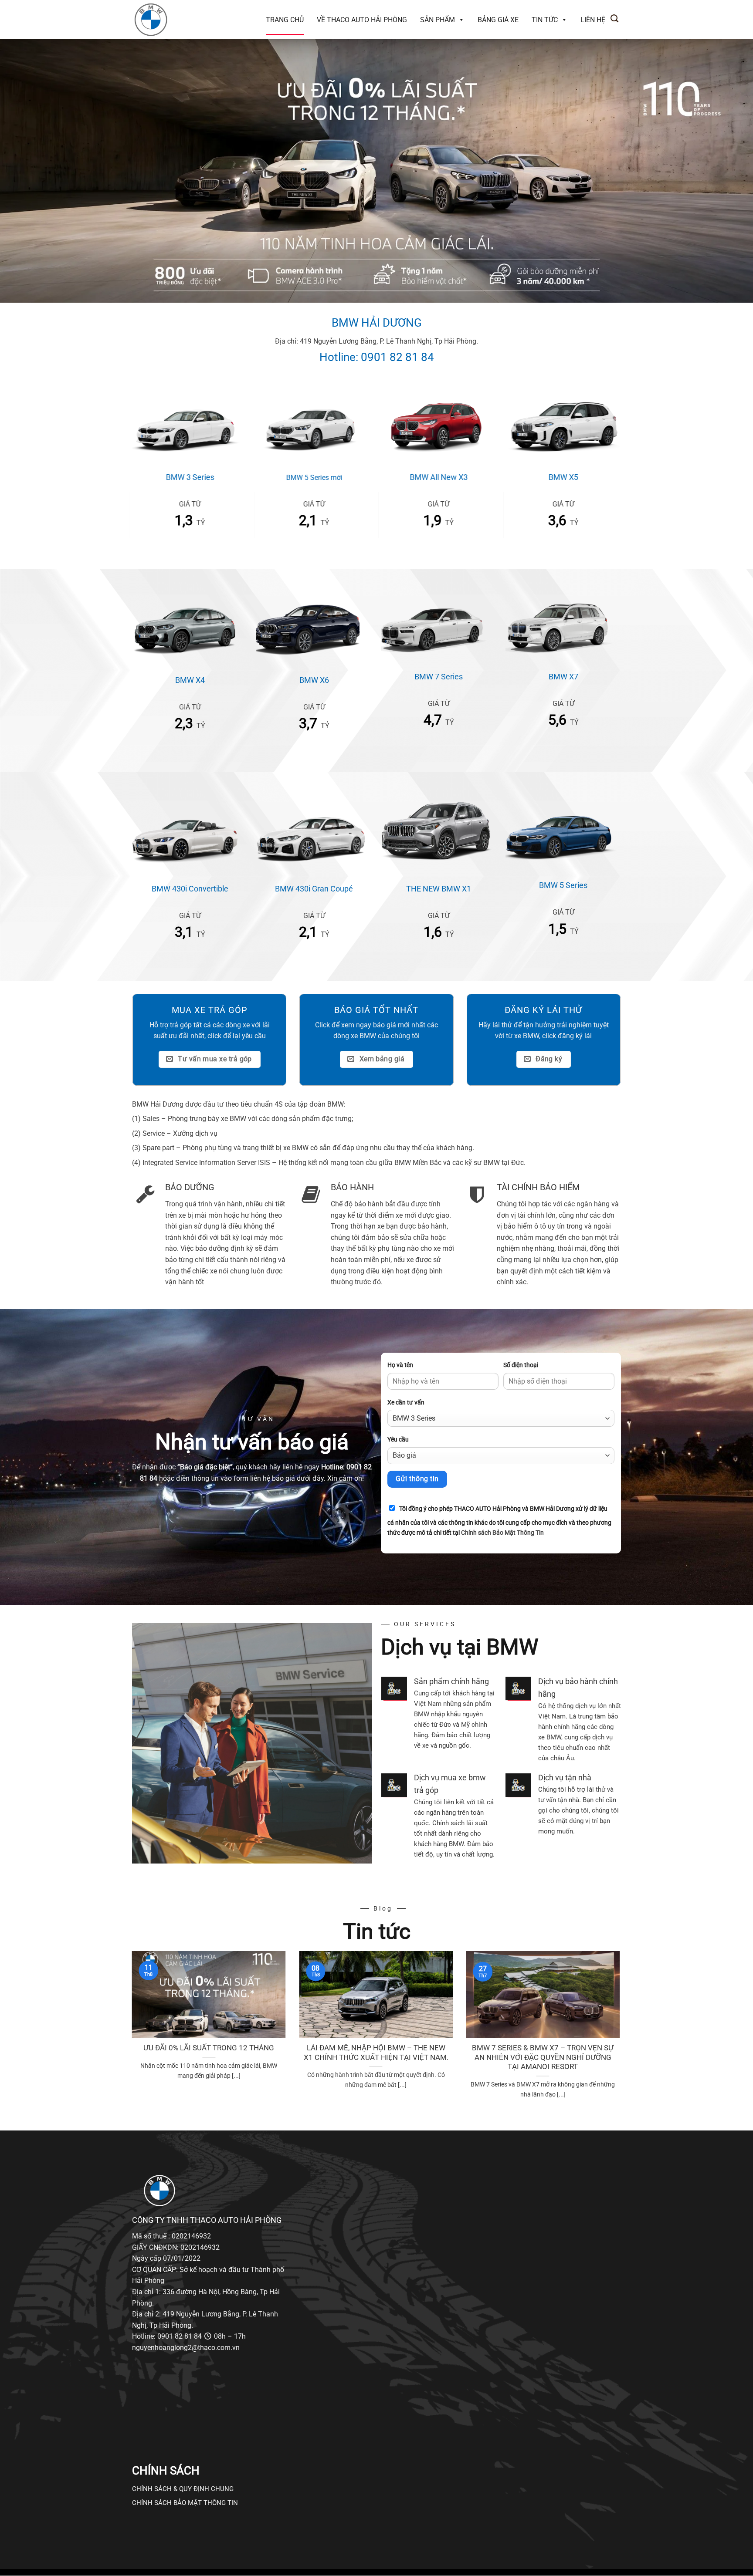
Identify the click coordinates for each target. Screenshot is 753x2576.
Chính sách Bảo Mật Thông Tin (502, 1533)
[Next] (622, 2036)
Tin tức (545, 20)
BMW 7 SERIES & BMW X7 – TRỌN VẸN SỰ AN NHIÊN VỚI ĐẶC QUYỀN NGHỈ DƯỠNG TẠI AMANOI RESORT (543, 2057)
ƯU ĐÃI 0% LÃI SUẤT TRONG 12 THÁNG (209, 2048)
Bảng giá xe (498, 20)
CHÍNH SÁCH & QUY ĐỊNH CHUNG (183, 2489)
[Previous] (130, 2036)
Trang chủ (285, 20)
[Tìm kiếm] (614, 19)
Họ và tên (400, 1365)
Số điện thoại (521, 1365)
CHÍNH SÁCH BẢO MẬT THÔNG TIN (185, 2503)
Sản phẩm (438, 20)
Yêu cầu (398, 1440)
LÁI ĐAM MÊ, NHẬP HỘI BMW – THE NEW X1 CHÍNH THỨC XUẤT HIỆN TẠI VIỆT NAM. (376, 2053)
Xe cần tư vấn (406, 1403)
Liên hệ (593, 20)
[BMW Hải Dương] (176, 20)
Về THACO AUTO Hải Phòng (362, 20)
